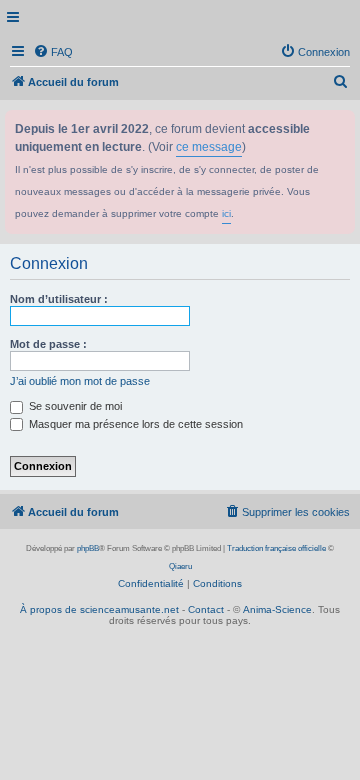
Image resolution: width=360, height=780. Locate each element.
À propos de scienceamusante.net (99, 609)
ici (226, 213)
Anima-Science (277, 609)
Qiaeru (180, 566)
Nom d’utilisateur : (59, 299)
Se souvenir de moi (74, 406)
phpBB (88, 548)
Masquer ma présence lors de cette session (134, 424)
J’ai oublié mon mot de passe (80, 381)
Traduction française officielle (276, 548)
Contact (206, 609)
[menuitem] (53, 52)
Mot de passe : (48, 344)
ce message (209, 147)
